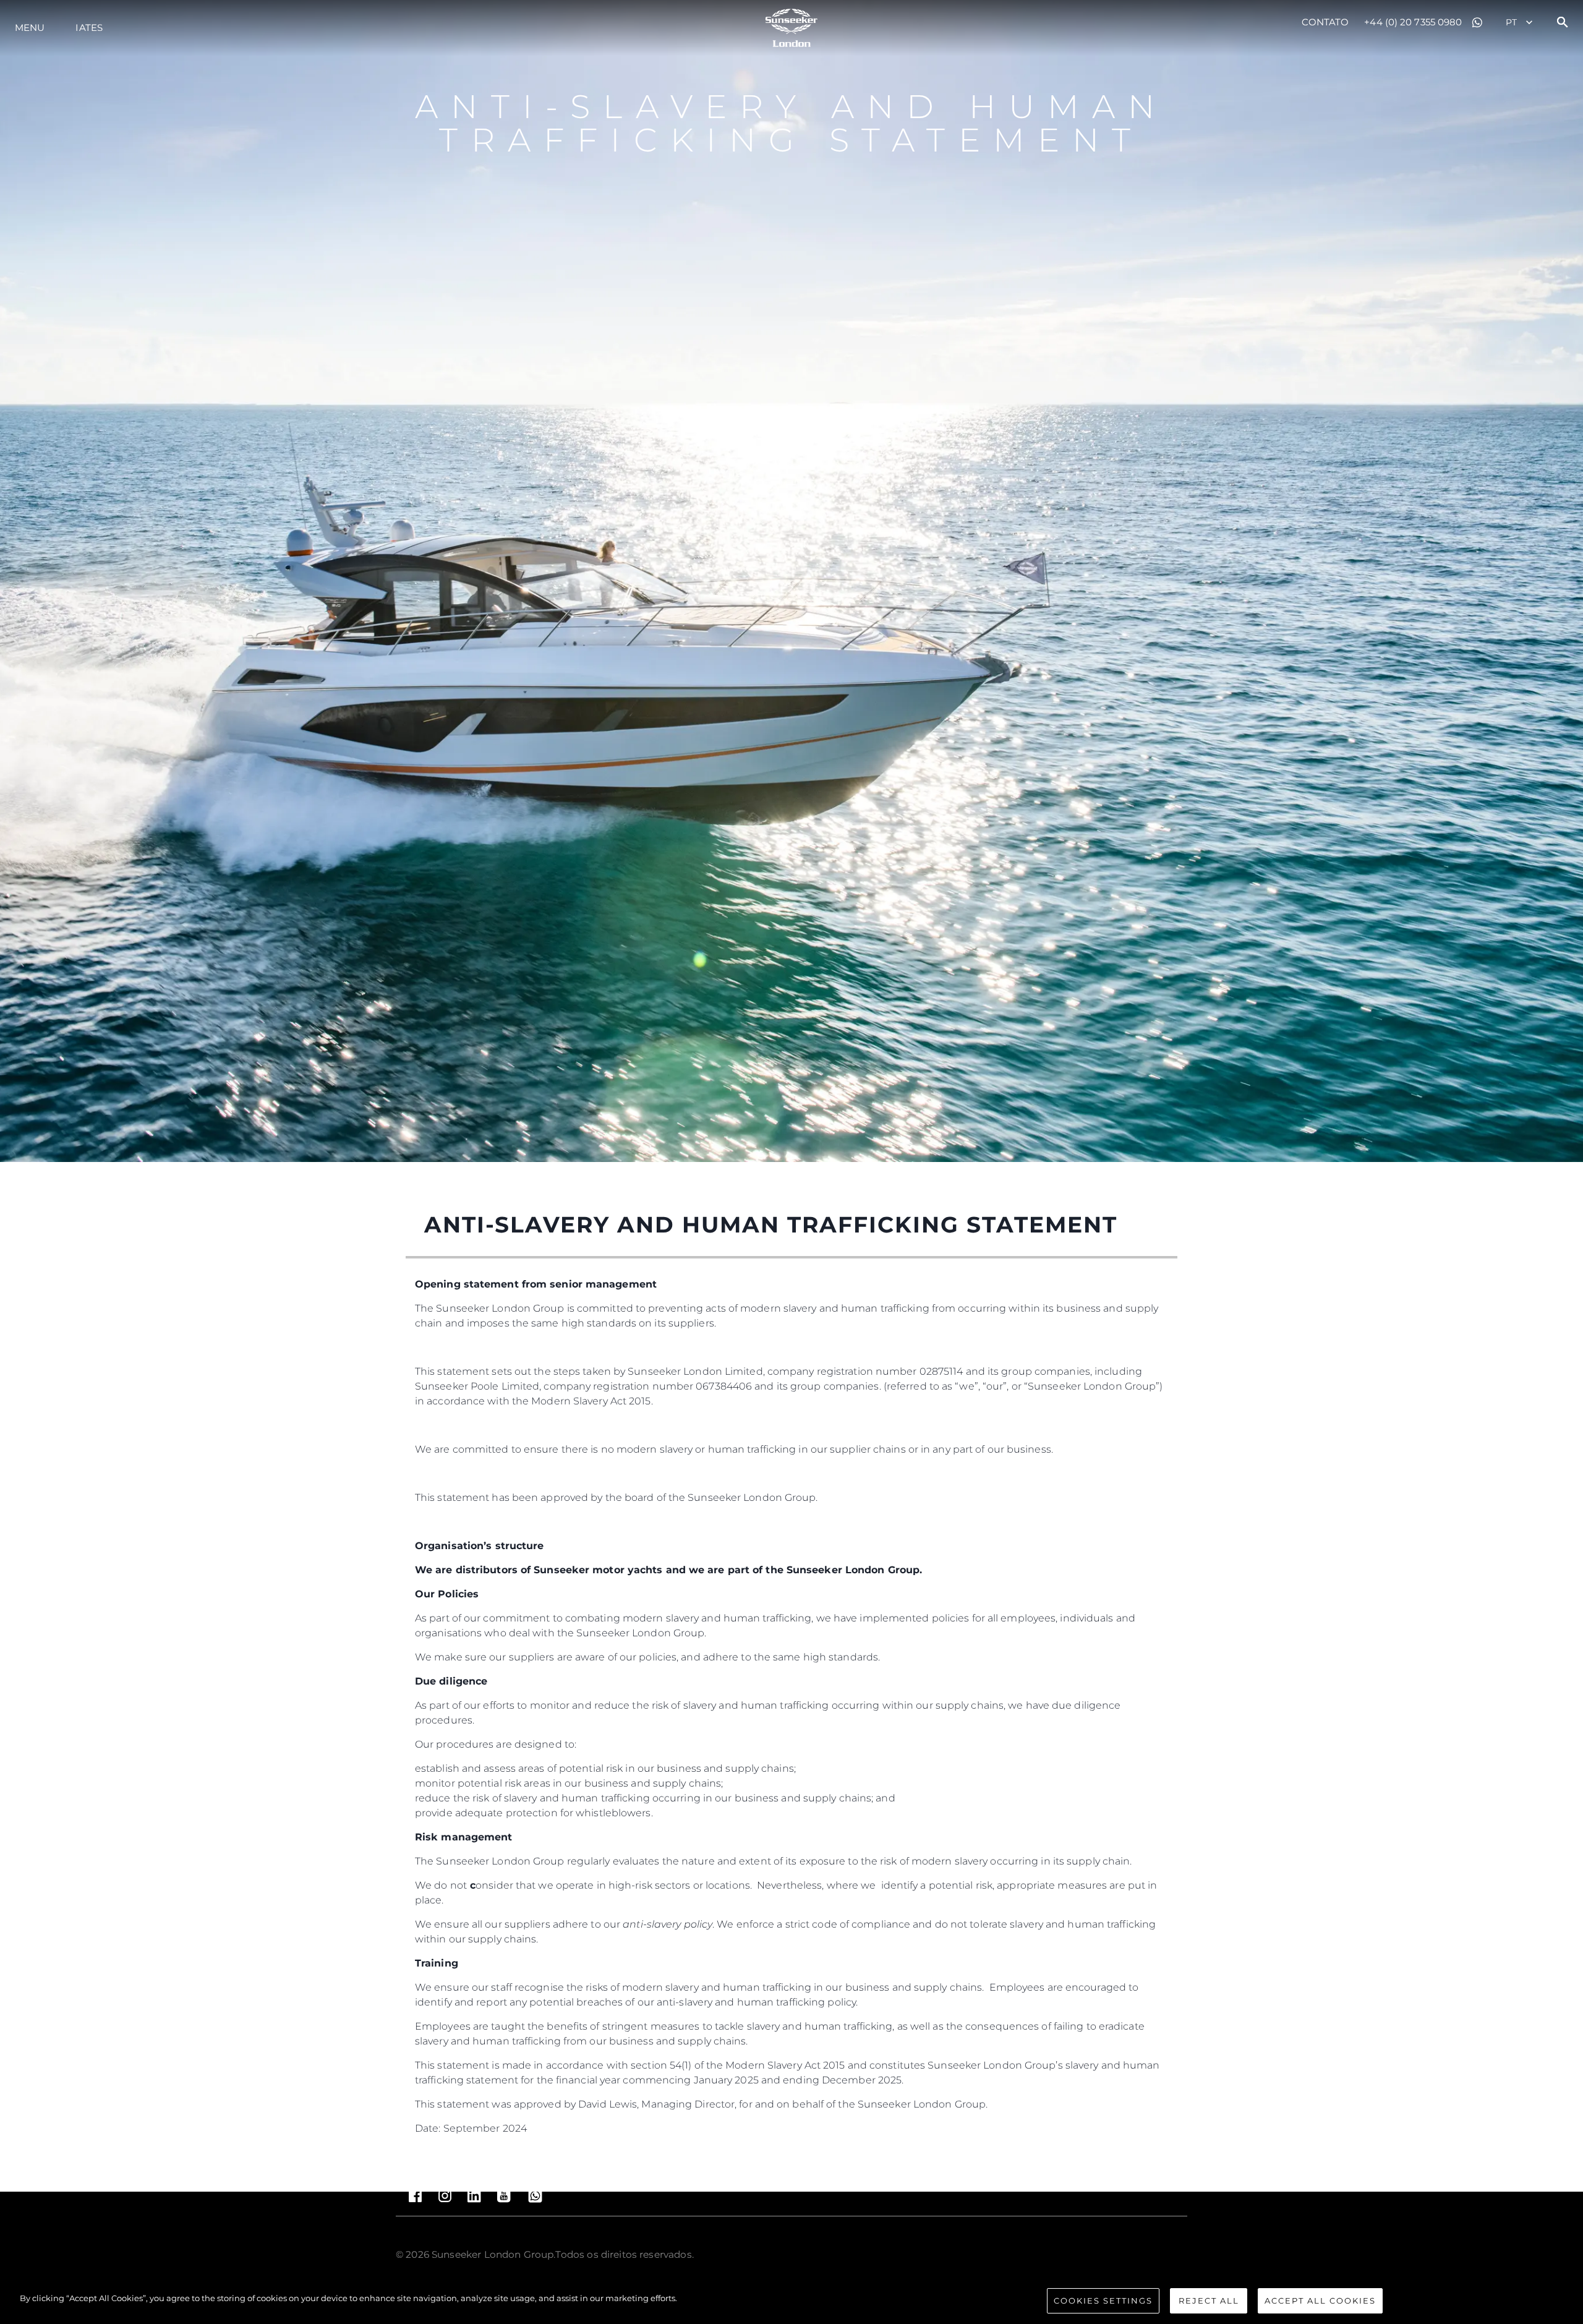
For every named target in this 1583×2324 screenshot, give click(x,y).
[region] (791, 2302)
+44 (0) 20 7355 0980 (1413, 22)
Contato (1325, 22)
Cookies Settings (1103, 2301)
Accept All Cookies (1320, 2301)
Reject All (1209, 2301)
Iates (89, 28)
